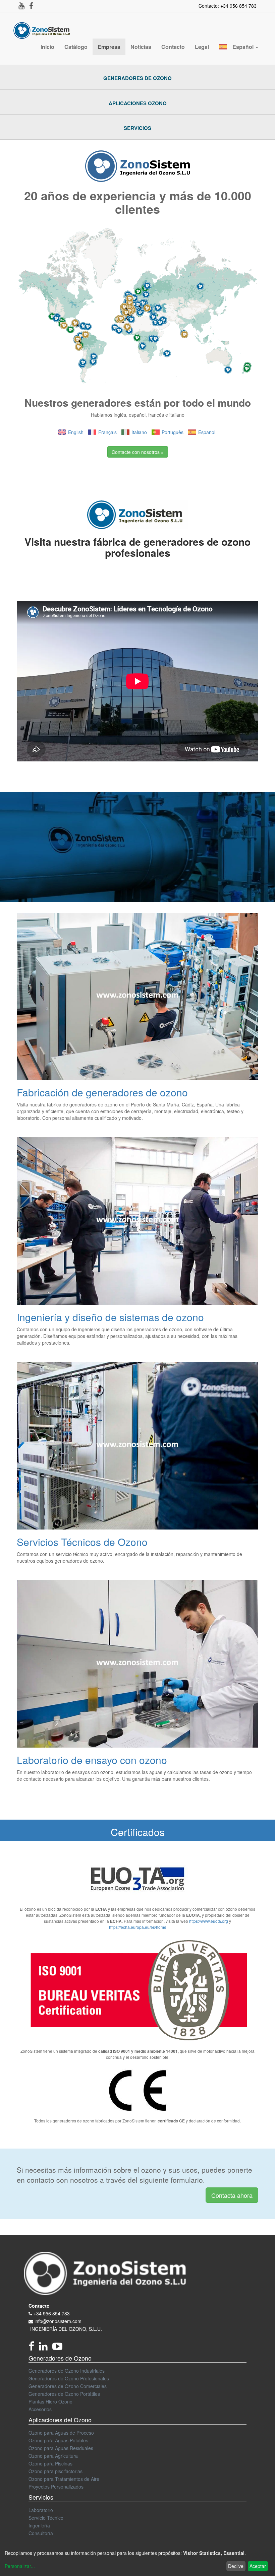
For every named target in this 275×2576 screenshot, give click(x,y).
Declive (236, 2566)
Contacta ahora (232, 2195)
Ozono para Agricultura (53, 2456)
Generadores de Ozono (137, 78)
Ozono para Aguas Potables (58, 2440)
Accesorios (40, 2409)
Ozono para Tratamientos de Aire (64, 2479)
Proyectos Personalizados (56, 2487)
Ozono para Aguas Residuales (61, 2448)
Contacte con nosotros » (138, 452)
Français (107, 432)
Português (173, 432)
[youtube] (59, 2348)
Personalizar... (20, 2566)
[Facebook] (34, 2348)
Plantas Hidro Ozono (50, 2401)
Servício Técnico (46, 2518)
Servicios (137, 128)
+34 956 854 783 (52, 2313)
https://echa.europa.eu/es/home (138, 1927)
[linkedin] (46, 2348)
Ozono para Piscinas (50, 2463)
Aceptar (258, 2566)
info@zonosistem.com (58, 2321)
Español (207, 432)
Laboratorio (41, 2510)
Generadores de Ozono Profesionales (69, 2378)
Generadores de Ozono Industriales (67, 2371)
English (76, 432)
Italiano (139, 432)
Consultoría (41, 2533)
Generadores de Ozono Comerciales (68, 2386)
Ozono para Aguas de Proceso (61, 2433)
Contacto (39, 2306)
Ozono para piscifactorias (56, 2471)
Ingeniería (39, 2525)
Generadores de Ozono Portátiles (64, 2394)
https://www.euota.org (209, 1921)
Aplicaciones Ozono (138, 103)
